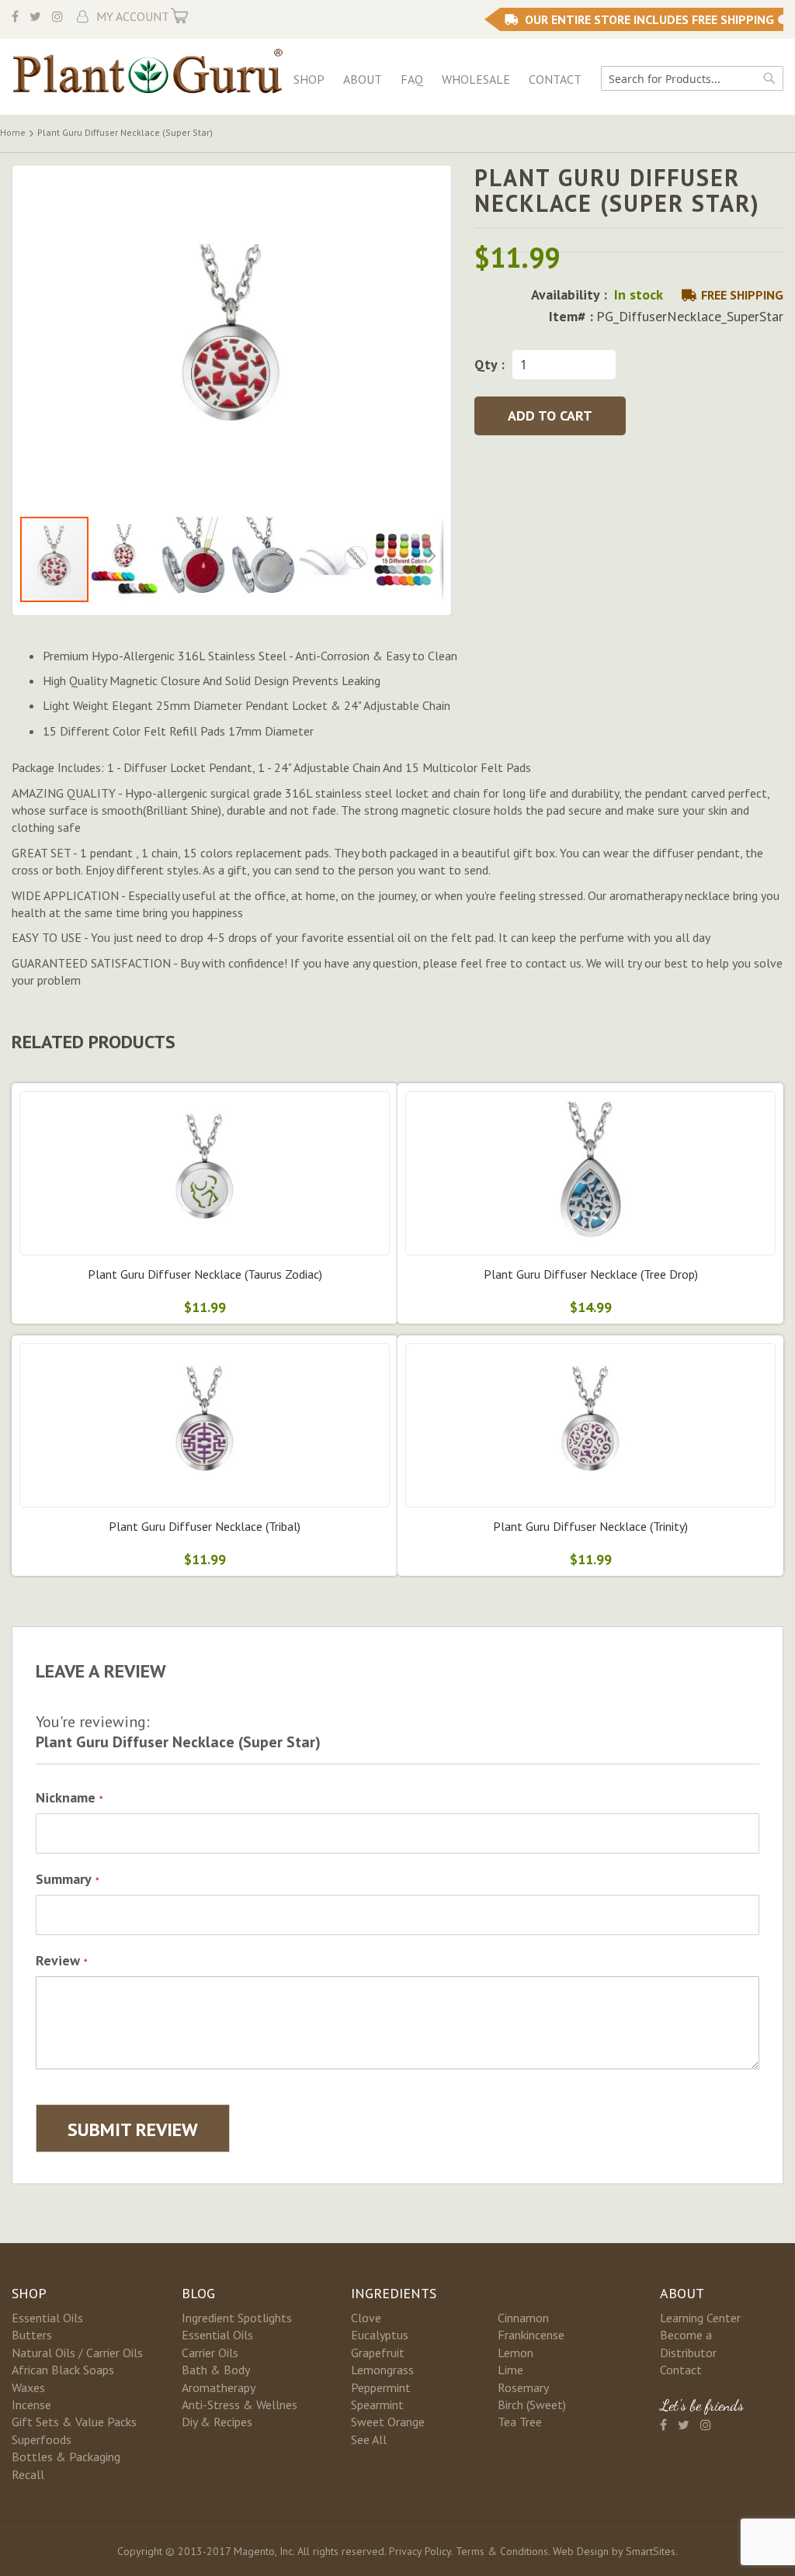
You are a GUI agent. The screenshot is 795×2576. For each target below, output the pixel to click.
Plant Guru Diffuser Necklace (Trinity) (590, 1526)
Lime (510, 2370)
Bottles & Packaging (66, 2457)
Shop (309, 79)
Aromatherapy (219, 2387)
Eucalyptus (380, 2335)
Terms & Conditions (502, 2551)
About (363, 79)
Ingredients (394, 2293)
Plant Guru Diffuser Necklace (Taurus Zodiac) (205, 1274)
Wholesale (476, 79)
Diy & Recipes (217, 2422)
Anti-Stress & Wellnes (240, 2405)
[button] (125, 559)
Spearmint (377, 2405)
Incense (31, 2405)
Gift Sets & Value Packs (74, 2422)
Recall (28, 2474)
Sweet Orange (388, 2422)
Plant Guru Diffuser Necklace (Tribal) (205, 1526)
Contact (555, 79)
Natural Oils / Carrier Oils (77, 2353)
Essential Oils (47, 2318)
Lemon (516, 2353)
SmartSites (651, 2551)
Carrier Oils (210, 2353)
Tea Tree (520, 2422)
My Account (133, 16)
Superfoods (42, 2439)
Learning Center (700, 2318)
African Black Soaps (63, 2370)
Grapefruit (378, 2353)
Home (13, 132)
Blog (198, 2293)
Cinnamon (523, 2318)
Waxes (28, 2387)
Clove (366, 2318)
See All (369, 2439)
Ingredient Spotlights (237, 2318)
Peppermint (381, 2387)
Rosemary (523, 2387)
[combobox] (692, 78)
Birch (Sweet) (532, 2405)
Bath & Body (216, 2370)
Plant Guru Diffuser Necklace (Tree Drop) (591, 1274)
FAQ (412, 79)
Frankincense (531, 2335)
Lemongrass (382, 2370)
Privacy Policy (420, 2551)
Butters (32, 2335)
